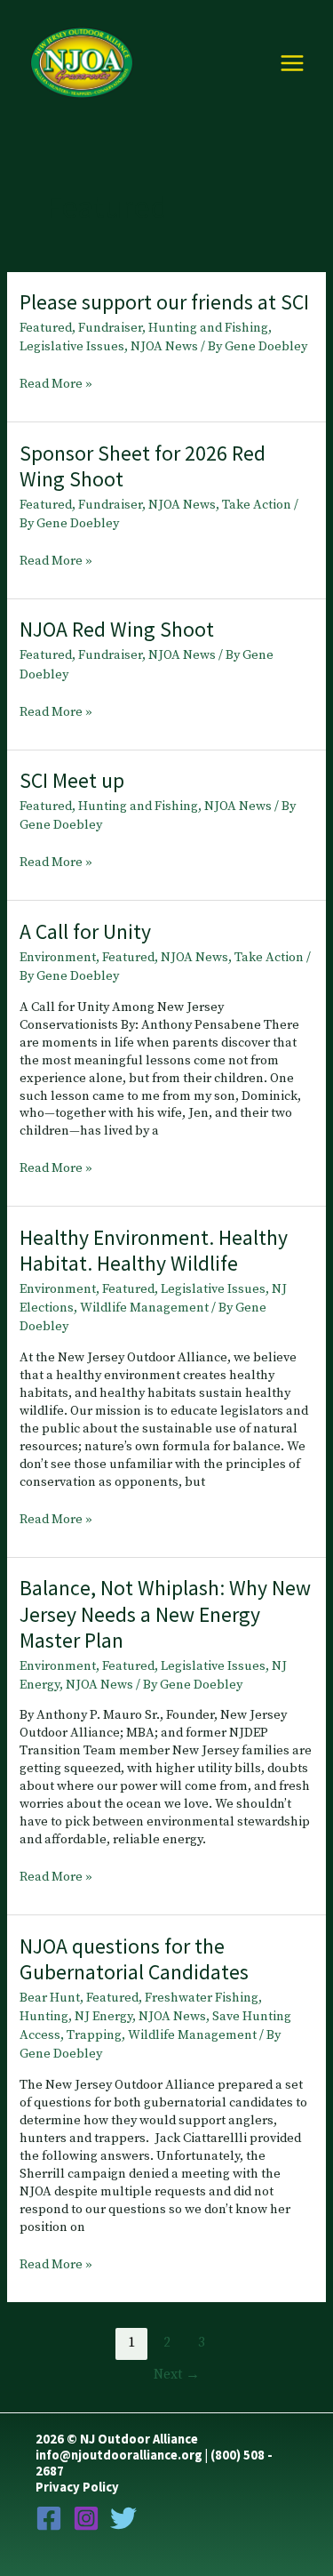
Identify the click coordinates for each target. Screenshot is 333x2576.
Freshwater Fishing (202, 1998)
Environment (58, 958)
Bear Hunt (50, 1998)
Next (177, 2375)
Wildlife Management (144, 1308)
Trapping (94, 2035)
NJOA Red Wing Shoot (117, 629)
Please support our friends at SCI (164, 302)
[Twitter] (123, 2518)
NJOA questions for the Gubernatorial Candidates (134, 1959)
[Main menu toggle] (292, 63)
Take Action (257, 505)
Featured (46, 328)
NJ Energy (103, 2017)
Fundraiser (110, 328)
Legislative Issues (72, 347)
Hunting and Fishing (208, 328)
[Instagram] (86, 2518)
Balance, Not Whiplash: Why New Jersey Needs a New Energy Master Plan (165, 1613)
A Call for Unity (85, 931)
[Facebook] (49, 2518)
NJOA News (164, 347)
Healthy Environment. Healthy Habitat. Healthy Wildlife (154, 1250)
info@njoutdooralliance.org (119, 2455)
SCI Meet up (72, 780)
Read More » (56, 385)
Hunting (44, 2017)
